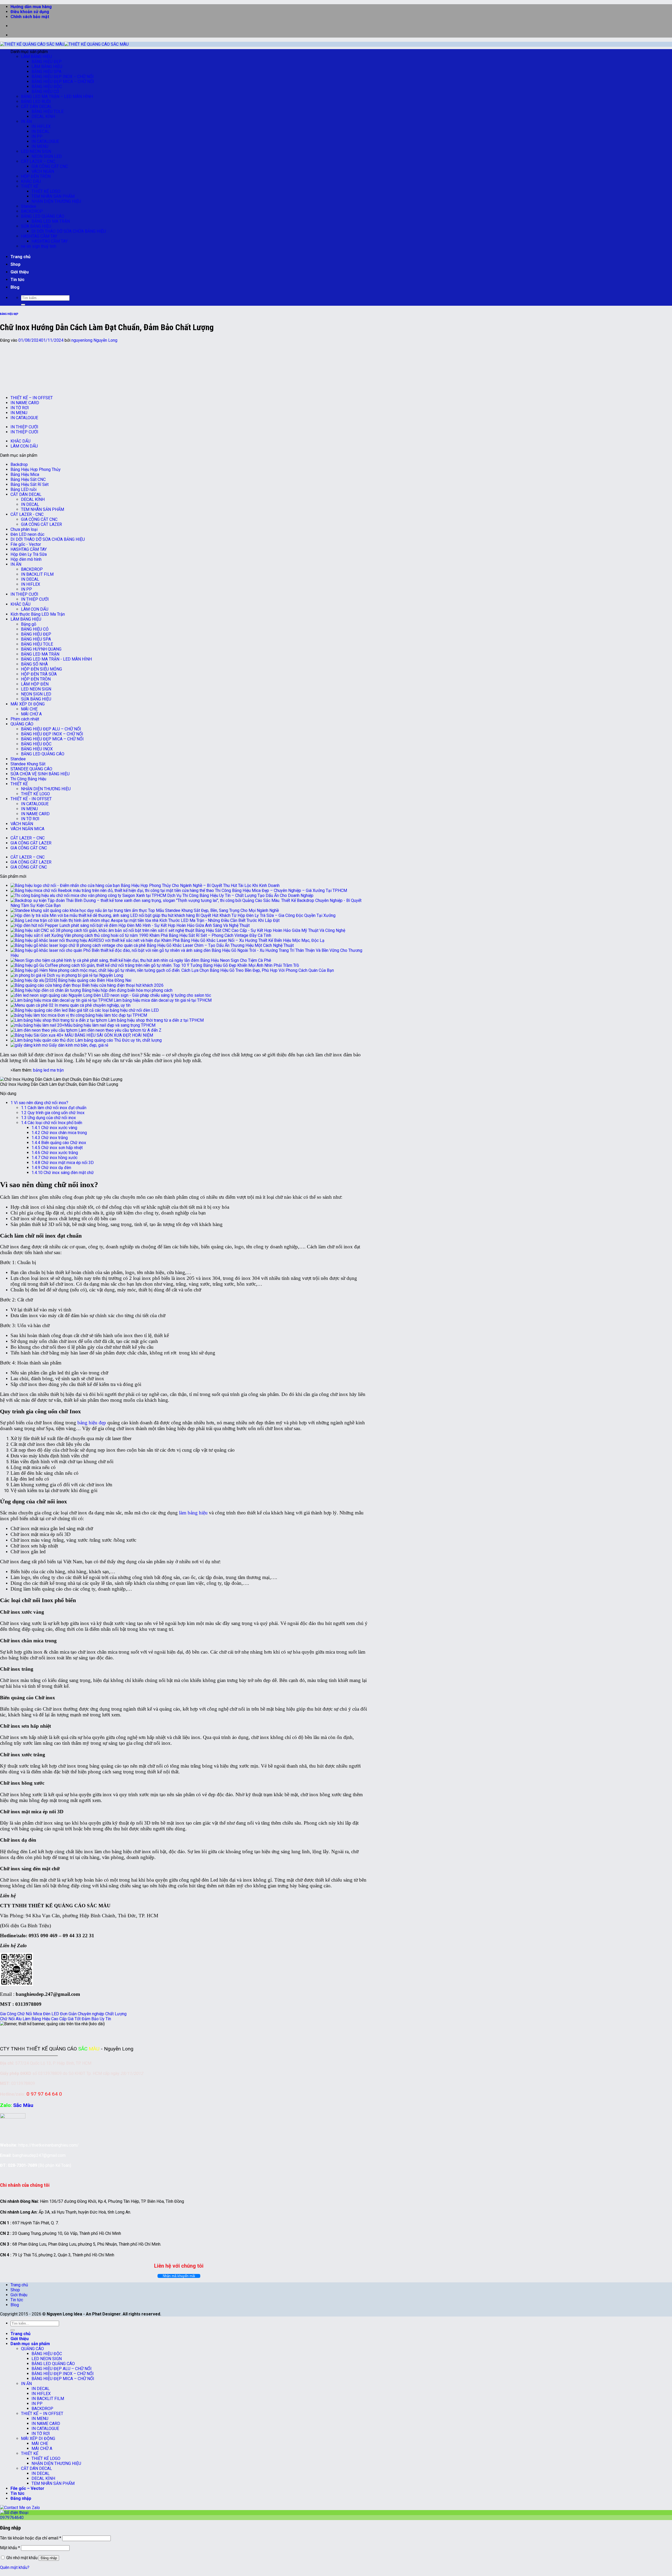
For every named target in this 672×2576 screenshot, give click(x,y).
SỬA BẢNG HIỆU (36, 226)
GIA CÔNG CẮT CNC (50, 166)
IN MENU (40, 146)
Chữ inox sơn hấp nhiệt (57, 1148)
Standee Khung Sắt (28, 764)
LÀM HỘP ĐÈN (35, 684)
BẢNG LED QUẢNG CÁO (43, 216)
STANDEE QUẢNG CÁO (31, 769)
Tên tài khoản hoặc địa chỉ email (31, 2538)
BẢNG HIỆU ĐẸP (47, 62)
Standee (29, 206)
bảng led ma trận (48, 1070)
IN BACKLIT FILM (37, 574)
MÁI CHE (29, 709)
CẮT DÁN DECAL (36, 107)
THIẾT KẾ (30, 186)
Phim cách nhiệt (25, 719)
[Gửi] (23, 305)
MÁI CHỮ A (31, 714)
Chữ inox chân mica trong (59, 1133)
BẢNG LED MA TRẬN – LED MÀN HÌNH (57, 97)
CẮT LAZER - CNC (27, 514)
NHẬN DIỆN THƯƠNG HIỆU (56, 201)
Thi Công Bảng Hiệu (28, 779)
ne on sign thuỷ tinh (39, 246)
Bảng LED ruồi (23, 489)
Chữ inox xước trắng (55, 1153)
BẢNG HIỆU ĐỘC (47, 87)
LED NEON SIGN (36, 151)
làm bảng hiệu (193, 1513)
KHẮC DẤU (31, 181)
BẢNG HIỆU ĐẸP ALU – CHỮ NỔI (51, 729)
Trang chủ (20, 257)
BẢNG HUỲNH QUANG (41, 649)
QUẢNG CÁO (22, 724)
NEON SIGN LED (47, 156)
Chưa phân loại (24, 529)
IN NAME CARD (25, 403)
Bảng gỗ (29, 624)
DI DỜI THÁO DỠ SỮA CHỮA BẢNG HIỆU (69, 231)
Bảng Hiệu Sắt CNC (28, 479)
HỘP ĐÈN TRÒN (36, 176)
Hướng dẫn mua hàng (31, 7)
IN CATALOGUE (45, 141)
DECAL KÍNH (43, 116)
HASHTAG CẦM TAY (39, 236)
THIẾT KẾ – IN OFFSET (32, 398)
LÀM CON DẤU (24, 446)
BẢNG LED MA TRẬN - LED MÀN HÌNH (56, 659)
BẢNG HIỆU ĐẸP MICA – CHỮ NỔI (63, 82)
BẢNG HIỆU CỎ (45, 92)
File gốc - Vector (26, 544)
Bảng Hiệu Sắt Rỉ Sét (30, 484)
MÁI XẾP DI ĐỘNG (28, 704)
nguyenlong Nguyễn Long (94, 340)
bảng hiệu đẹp (92, 1423)
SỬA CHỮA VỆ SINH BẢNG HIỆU (40, 774)
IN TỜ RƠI (20, 408)
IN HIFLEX (41, 126)
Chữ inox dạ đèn (51, 1168)
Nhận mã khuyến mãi (179, 2276)
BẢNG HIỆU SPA (46, 72)
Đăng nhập (49, 2558)
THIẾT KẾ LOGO (46, 191)
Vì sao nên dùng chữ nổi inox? (39, 1103)
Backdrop (19, 464)
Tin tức (17, 280)
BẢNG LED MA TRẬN (51, 221)
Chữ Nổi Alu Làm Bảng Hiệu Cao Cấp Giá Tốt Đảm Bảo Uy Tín (56, 2019)
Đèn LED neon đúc (27, 534)
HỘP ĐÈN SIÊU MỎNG (41, 669)
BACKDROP (32, 211)
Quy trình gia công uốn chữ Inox (53, 1113)
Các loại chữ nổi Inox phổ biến (52, 1123)
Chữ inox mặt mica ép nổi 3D (63, 1163)
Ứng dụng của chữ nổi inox (48, 1118)
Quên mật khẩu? (15, 2567)
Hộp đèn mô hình (26, 559)
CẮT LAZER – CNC (38, 161)
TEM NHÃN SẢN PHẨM (53, 196)
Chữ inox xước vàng (54, 1128)
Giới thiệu (20, 272)
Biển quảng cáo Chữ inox (59, 1143)
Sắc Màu (23, 2105)
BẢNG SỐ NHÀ (34, 664)
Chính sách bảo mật (30, 17)
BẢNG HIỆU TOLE (48, 111)
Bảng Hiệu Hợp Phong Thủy (36, 469)
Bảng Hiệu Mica (25, 474)
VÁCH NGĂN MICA (27, 829)
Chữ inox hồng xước (54, 1158)
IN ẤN (26, 121)
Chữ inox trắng (50, 1138)
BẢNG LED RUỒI (36, 102)
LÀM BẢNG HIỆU (36, 57)
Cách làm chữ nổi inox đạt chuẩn (54, 1108)
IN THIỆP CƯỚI (24, 427)
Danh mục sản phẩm (30, 2344)
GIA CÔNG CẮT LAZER (41, 524)
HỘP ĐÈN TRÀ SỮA (39, 674)
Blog (15, 287)
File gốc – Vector (27, 2488)
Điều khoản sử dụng (30, 12)
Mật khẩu (10, 2548)
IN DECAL (41, 131)
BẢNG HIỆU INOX (37, 749)
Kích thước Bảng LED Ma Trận (38, 614)
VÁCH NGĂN (43, 171)
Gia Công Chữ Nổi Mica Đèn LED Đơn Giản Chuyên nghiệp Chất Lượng (63, 2014)
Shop (15, 264)
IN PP (37, 136)
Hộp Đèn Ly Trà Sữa (29, 554)
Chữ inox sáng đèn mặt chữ (63, 1173)
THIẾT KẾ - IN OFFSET (31, 799)
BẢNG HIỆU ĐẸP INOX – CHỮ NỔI (63, 77)
